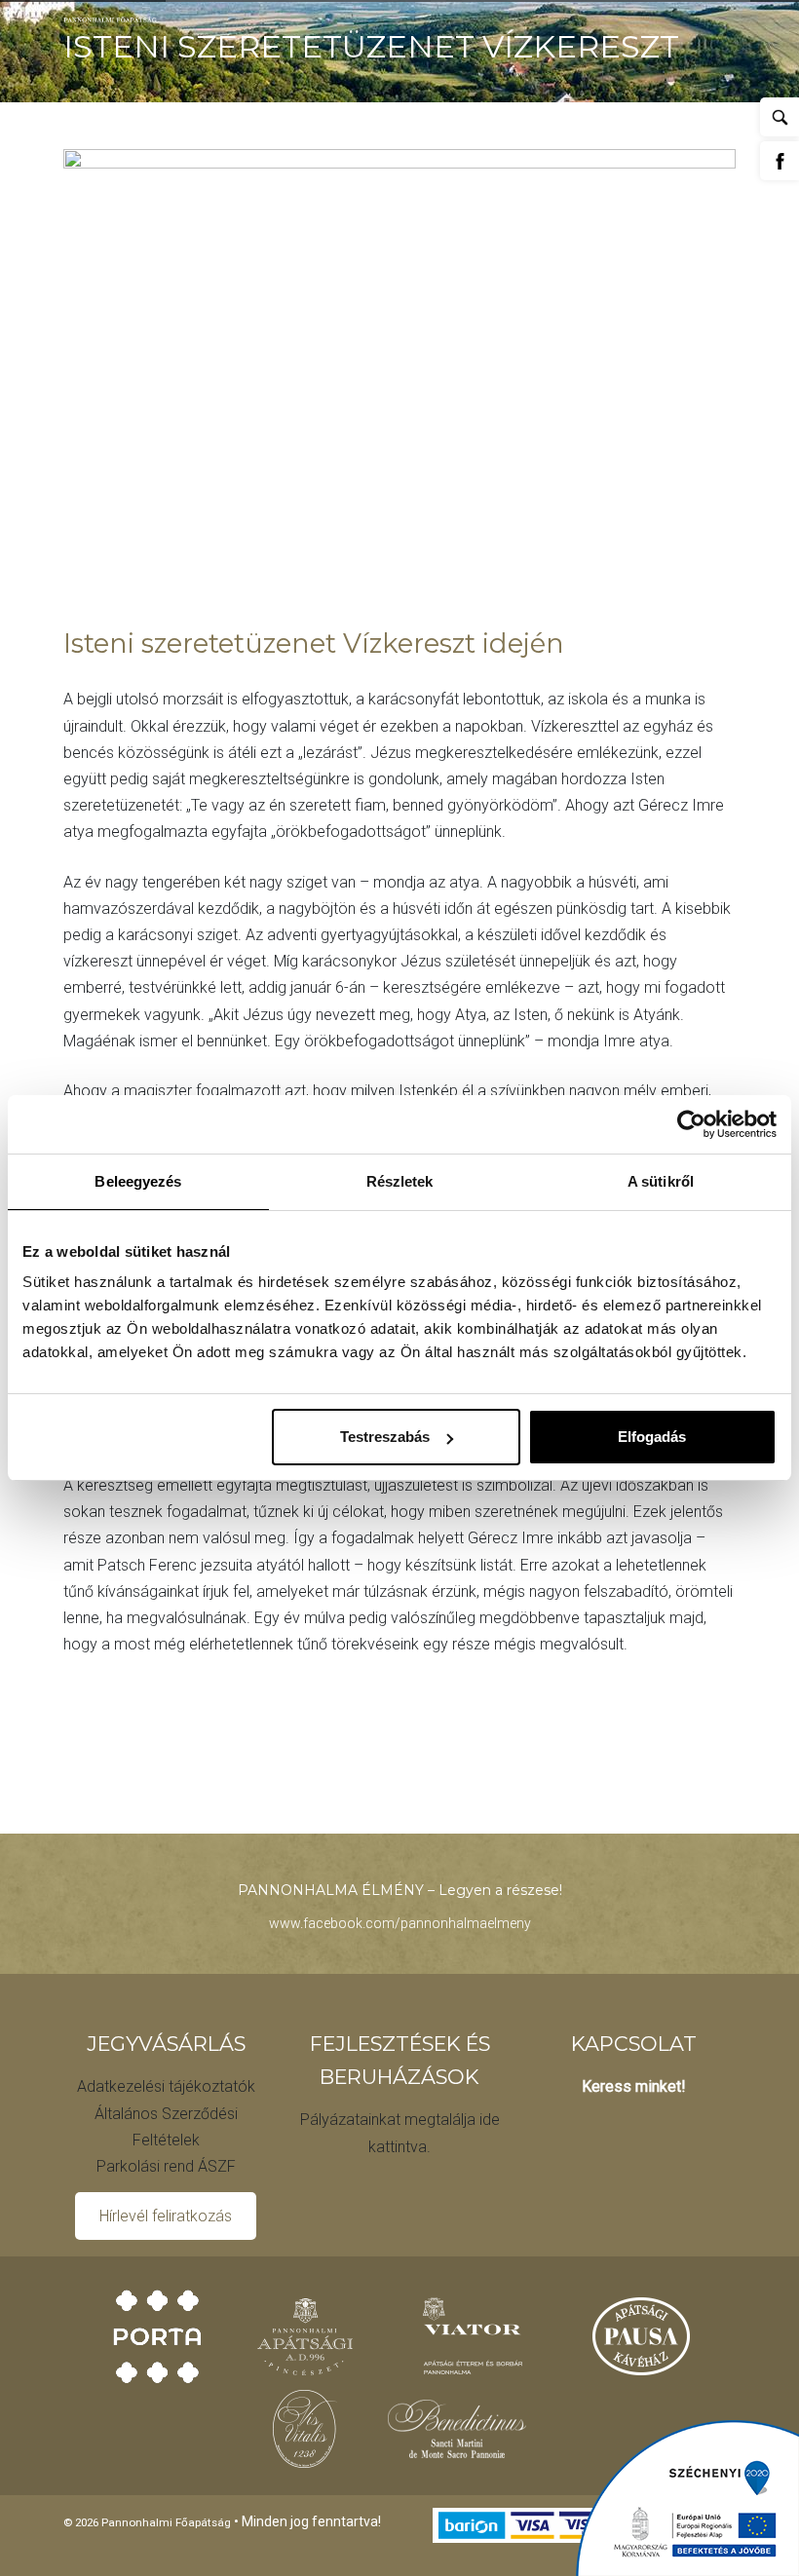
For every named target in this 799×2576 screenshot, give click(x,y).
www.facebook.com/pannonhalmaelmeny (400, 1923)
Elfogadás (652, 1437)
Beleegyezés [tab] (138, 1181)
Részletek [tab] (400, 1181)
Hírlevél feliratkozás (166, 2216)
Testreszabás (385, 1437)
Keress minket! (634, 2086)
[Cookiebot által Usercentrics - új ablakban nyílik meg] (691, 1124)
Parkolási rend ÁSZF (166, 2166)
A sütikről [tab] (661, 1181)
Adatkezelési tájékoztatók (166, 2086)
